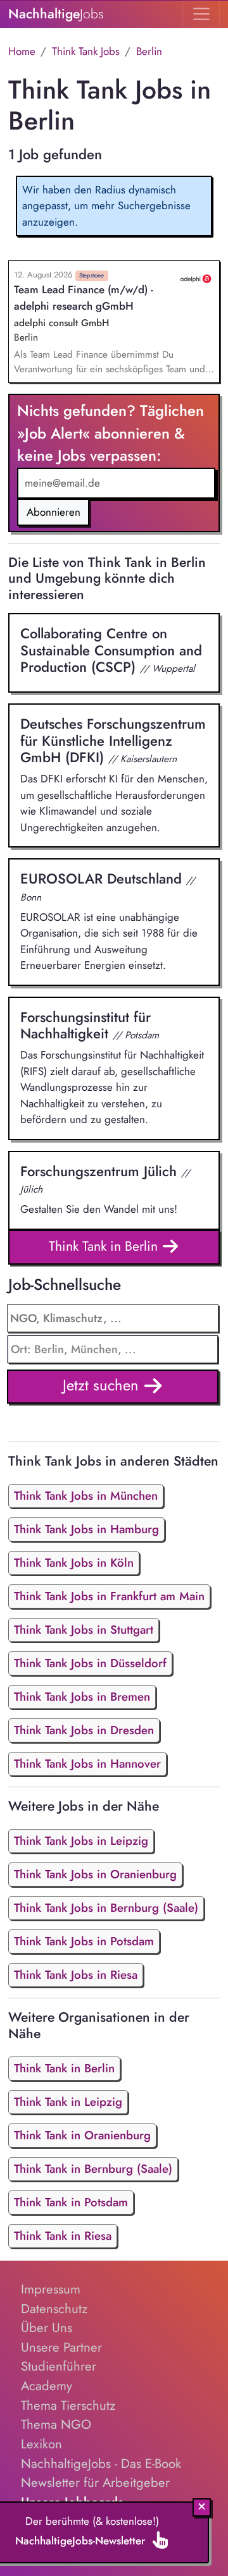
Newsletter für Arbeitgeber (95, 2482)
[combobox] (113, 1349)
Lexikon (41, 2444)
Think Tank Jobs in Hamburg (86, 1529)
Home (22, 51)
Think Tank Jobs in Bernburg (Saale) (106, 1908)
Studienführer (59, 2366)
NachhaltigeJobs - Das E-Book (101, 2464)
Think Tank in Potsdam (71, 2202)
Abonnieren (54, 512)
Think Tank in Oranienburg (82, 2135)
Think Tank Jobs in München (86, 1496)
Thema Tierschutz (68, 2405)
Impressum (51, 2289)
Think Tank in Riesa (63, 2236)
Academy (47, 2386)
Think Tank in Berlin (105, 1246)
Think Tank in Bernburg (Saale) (93, 2169)
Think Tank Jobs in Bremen (82, 1697)
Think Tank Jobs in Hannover (87, 1764)
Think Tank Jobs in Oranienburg (95, 1874)
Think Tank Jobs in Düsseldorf (90, 1663)
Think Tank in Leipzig (68, 2102)
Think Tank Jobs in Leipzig (81, 1841)
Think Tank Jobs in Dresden (84, 1730)
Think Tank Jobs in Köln (74, 1563)
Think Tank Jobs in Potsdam (84, 1941)
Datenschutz (54, 2309)
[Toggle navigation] (201, 14)
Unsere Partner (61, 2347)
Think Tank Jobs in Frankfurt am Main (109, 1596)
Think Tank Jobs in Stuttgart (84, 1630)
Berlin (149, 51)
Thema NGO (56, 2424)
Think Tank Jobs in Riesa (76, 1975)
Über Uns (47, 2328)
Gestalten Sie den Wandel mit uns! (105, 1189)
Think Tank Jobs (86, 51)
